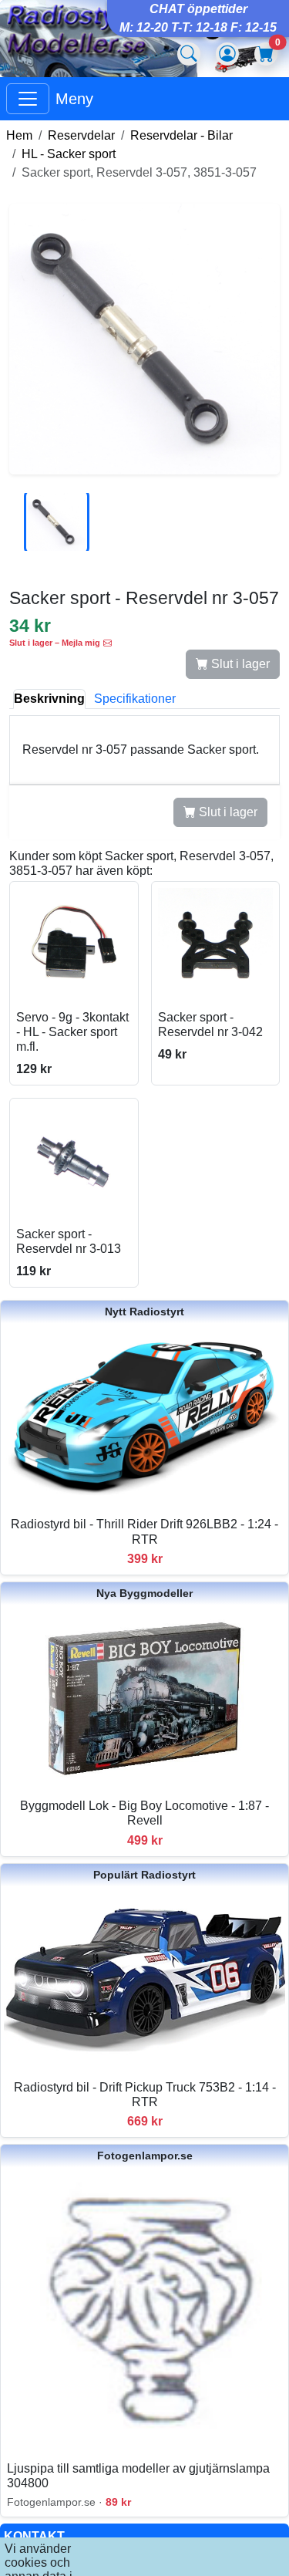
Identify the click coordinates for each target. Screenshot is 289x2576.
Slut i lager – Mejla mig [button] (55, 643)
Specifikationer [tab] (135, 699)
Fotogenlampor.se (145, 2156)
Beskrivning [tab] (49, 699)
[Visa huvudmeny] (28, 99)
